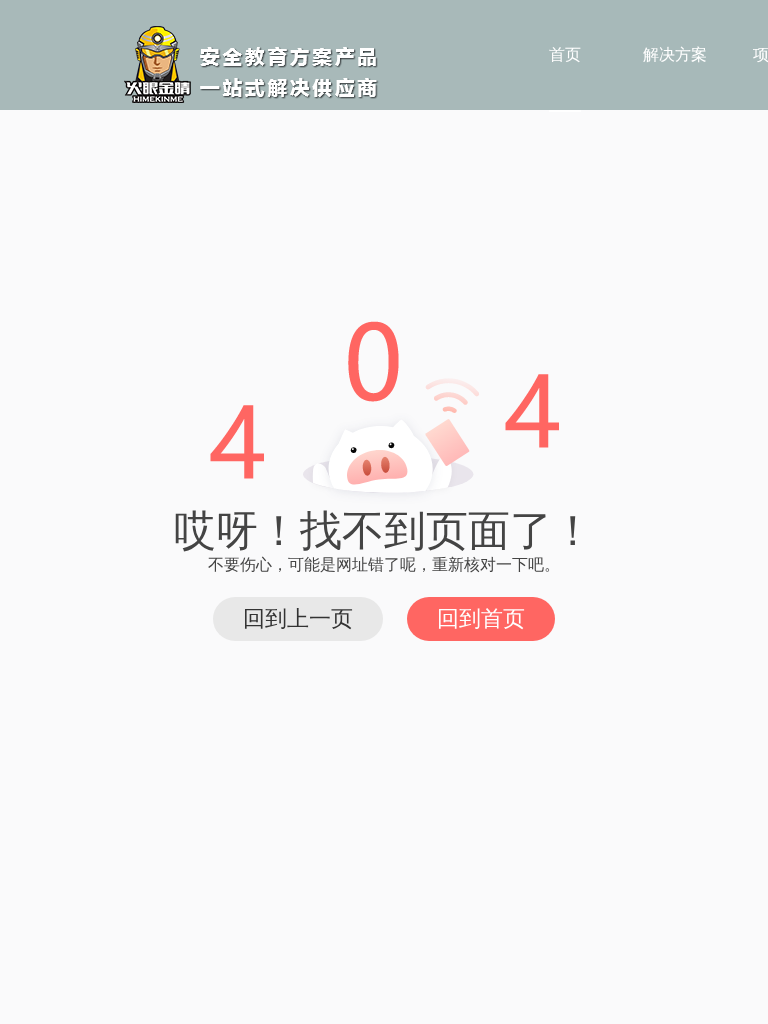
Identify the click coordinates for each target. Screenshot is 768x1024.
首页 (565, 54)
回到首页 (481, 618)
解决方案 (675, 54)
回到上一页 (298, 618)
